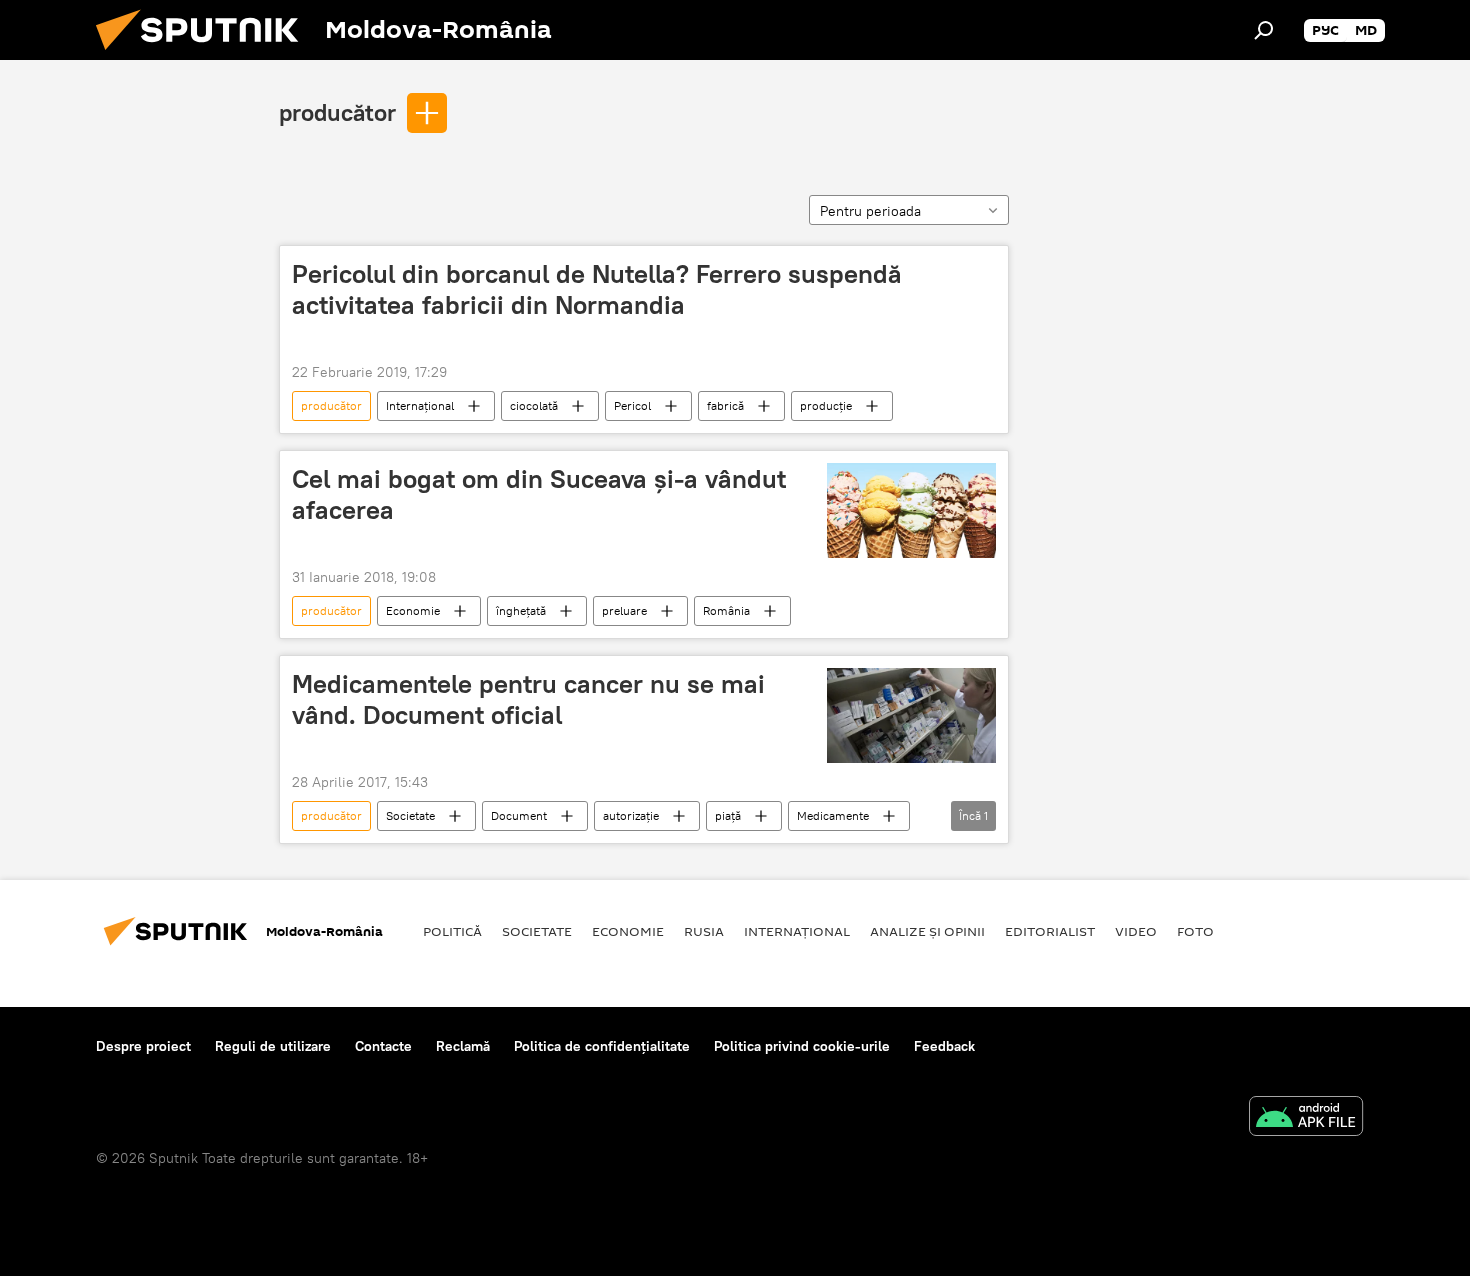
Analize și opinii (927, 931)
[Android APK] (1306, 1118)
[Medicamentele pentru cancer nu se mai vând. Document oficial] (911, 715)
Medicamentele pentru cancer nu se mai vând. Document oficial (528, 699)
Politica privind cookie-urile (802, 1046)
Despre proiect (143, 1046)
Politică (452, 931)
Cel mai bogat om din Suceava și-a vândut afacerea (539, 494)
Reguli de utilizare (273, 1046)
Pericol (632, 405)
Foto (1195, 931)
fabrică (725, 405)
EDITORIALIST (1050, 931)
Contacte (383, 1046)
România (726, 610)
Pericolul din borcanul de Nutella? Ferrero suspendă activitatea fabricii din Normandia (597, 289)
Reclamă (463, 1046)
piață (728, 815)
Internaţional (420, 405)
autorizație (631, 815)
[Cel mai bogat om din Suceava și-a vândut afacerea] (911, 510)
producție (826, 405)
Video (1136, 931)
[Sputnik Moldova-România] (205, 55)
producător (337, 112)
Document (519, 815)
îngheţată (521, 610)
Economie (413, 610)
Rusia (704, 931)
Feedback (944, 1046)
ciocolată (534, 405)
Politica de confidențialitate (602, 1046)
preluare (624, 610)
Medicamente (833, 815)
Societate (410, 815)
